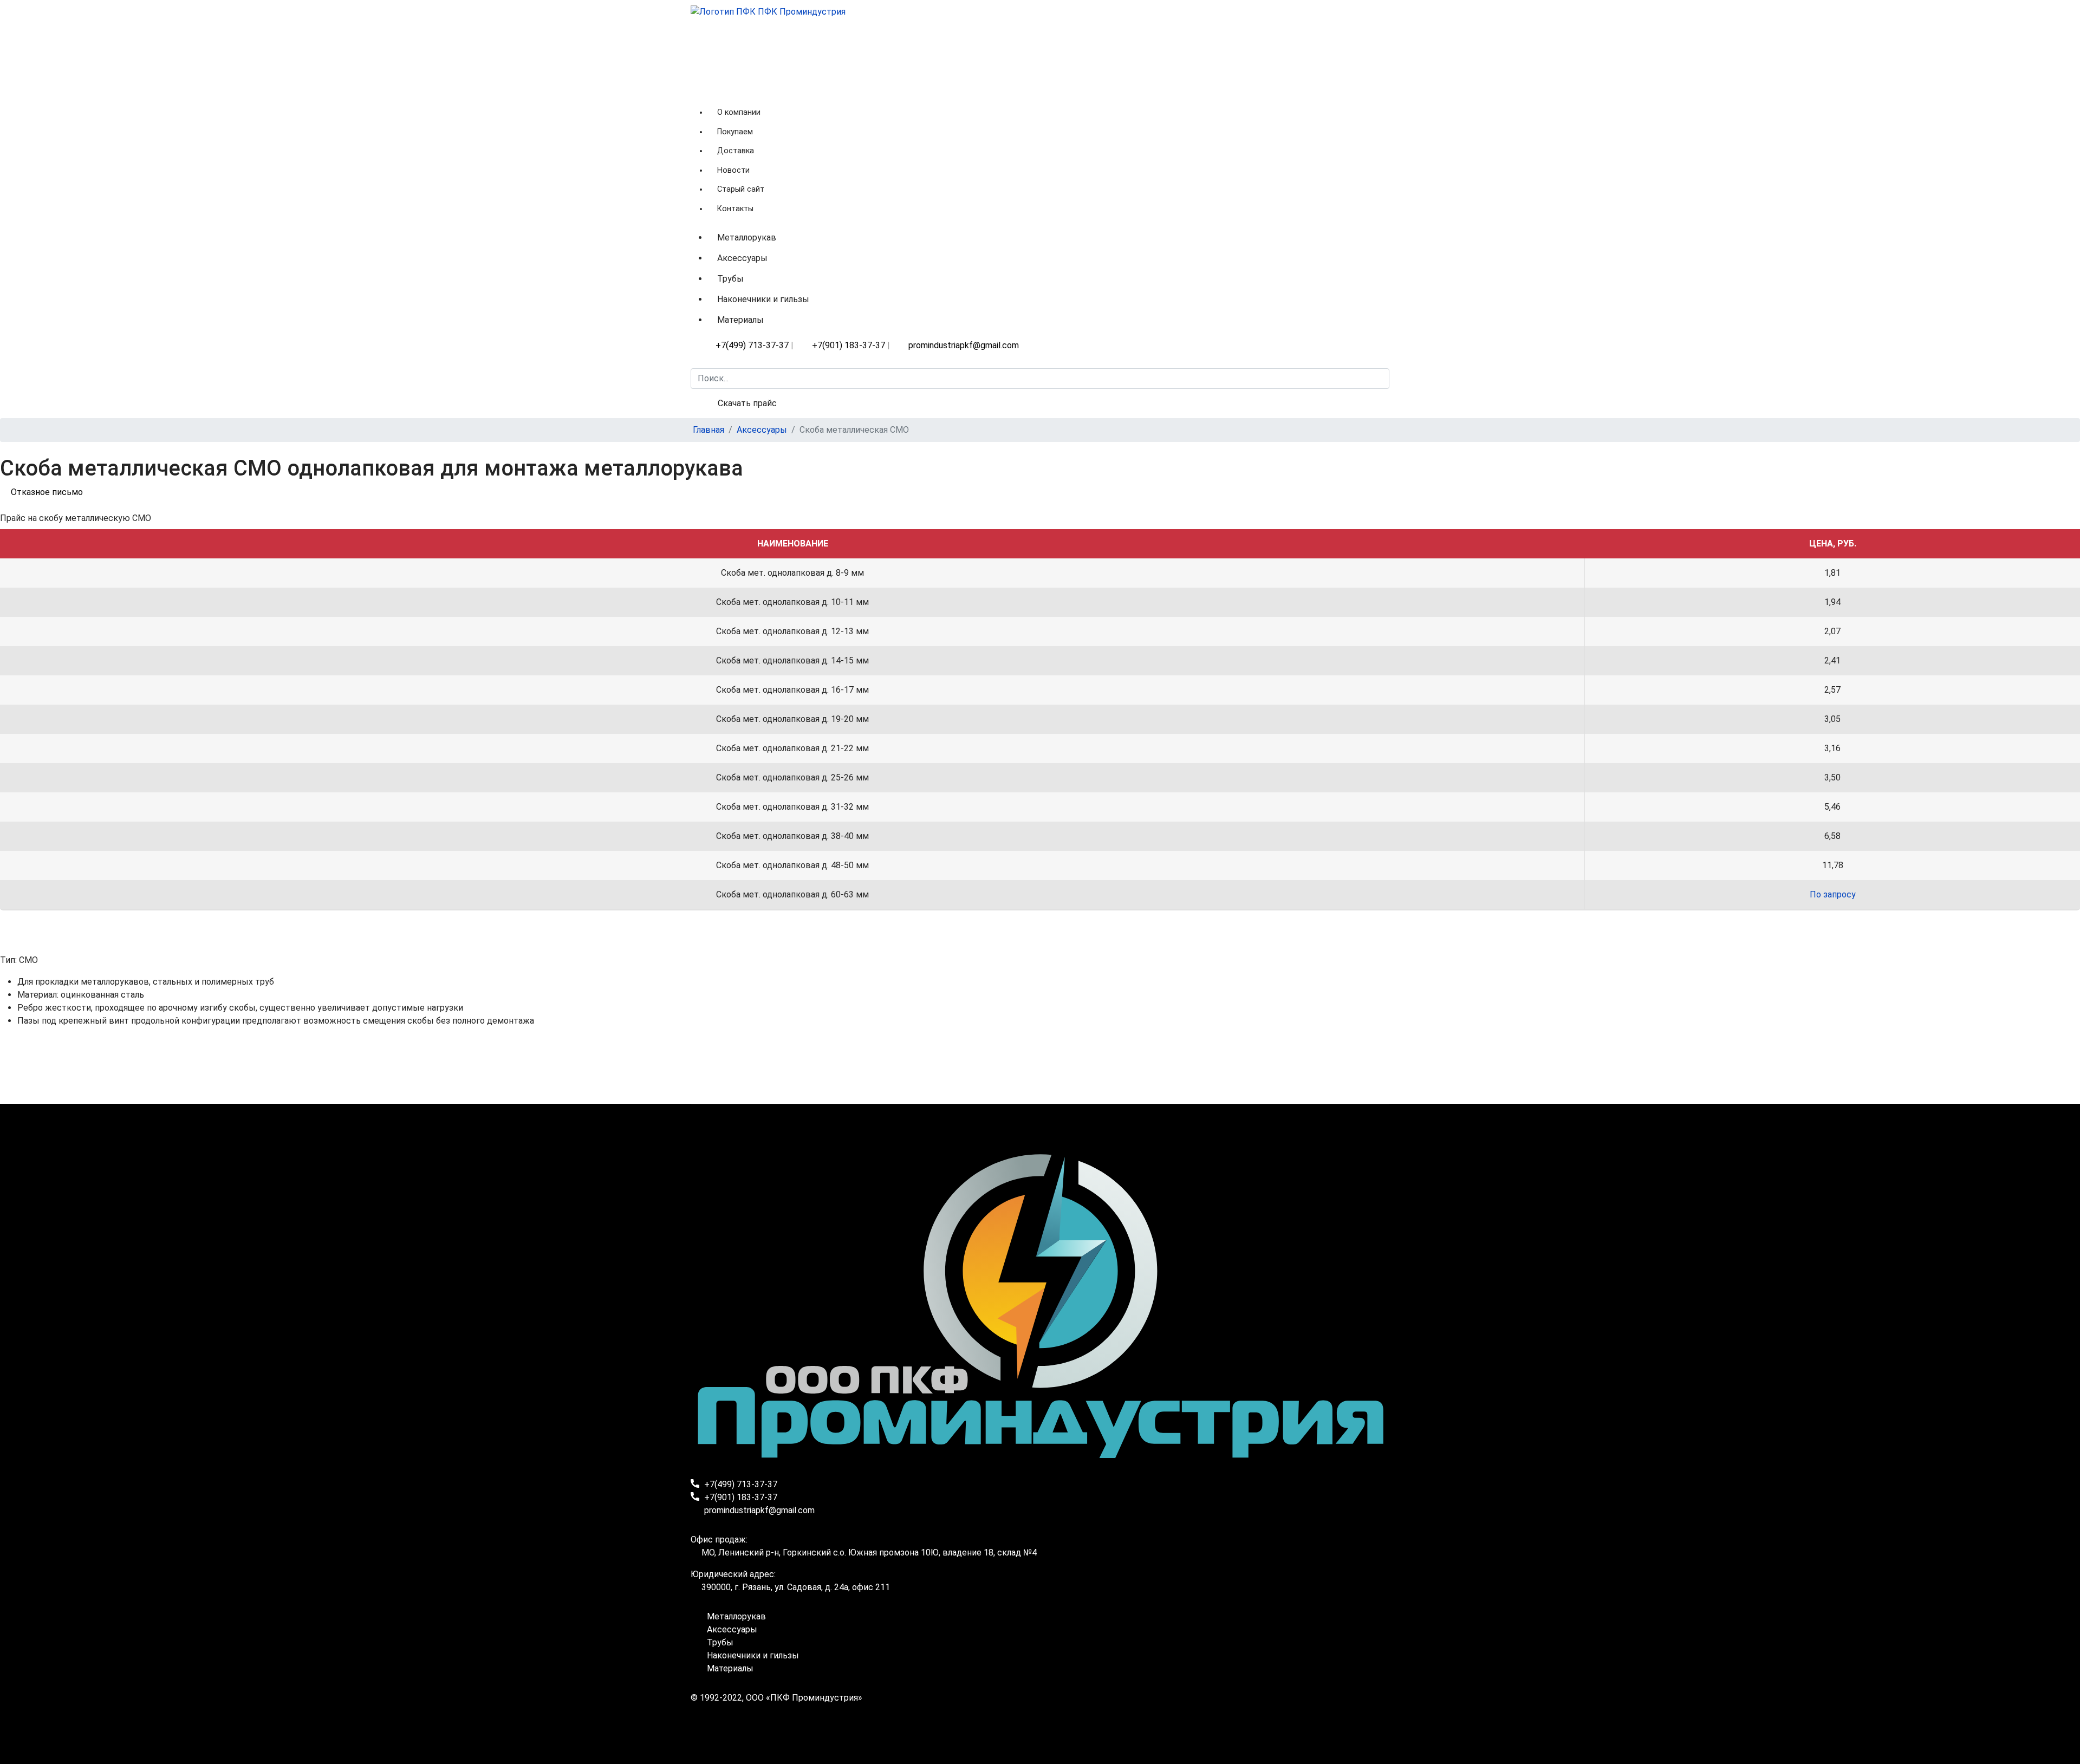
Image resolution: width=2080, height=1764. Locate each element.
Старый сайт (741, 189)
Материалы (740, 320)
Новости (733, 170)
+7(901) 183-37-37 (849, 345)
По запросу (1833, 894)
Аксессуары (742, 258)
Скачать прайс (747, 403)
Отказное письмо (47, 492)
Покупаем (735, 132)
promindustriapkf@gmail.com (964, 345)
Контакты (735, 209)
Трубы (730, 279)
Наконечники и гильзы (763, 299)
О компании (739, 112)
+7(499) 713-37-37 (752, 345)
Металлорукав (747, 237)
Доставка (736, 151)
